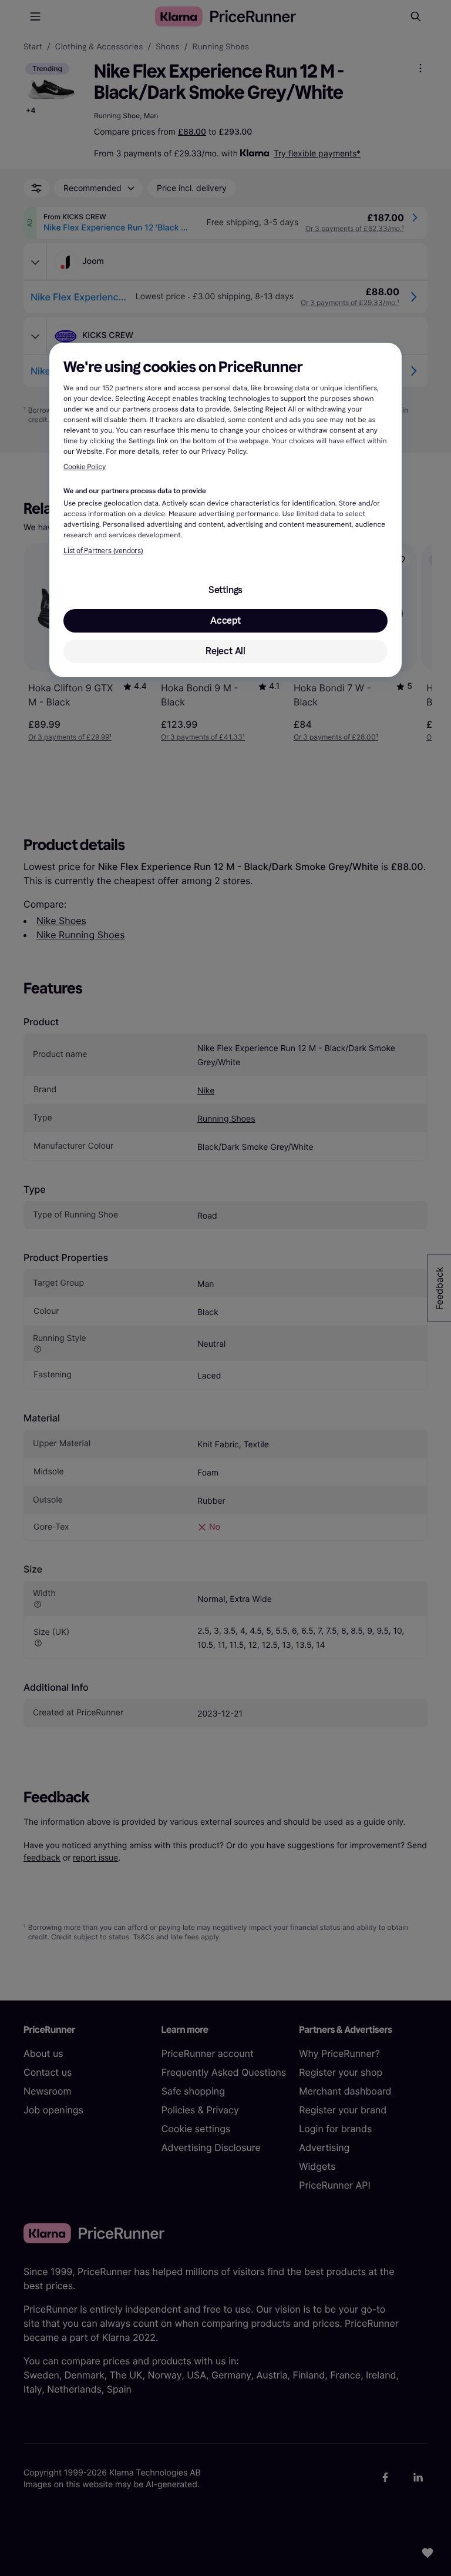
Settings (225, 590)
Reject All (225, 651)
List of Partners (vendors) (103, 551)
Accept (225, 620)
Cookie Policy (85, 467)
